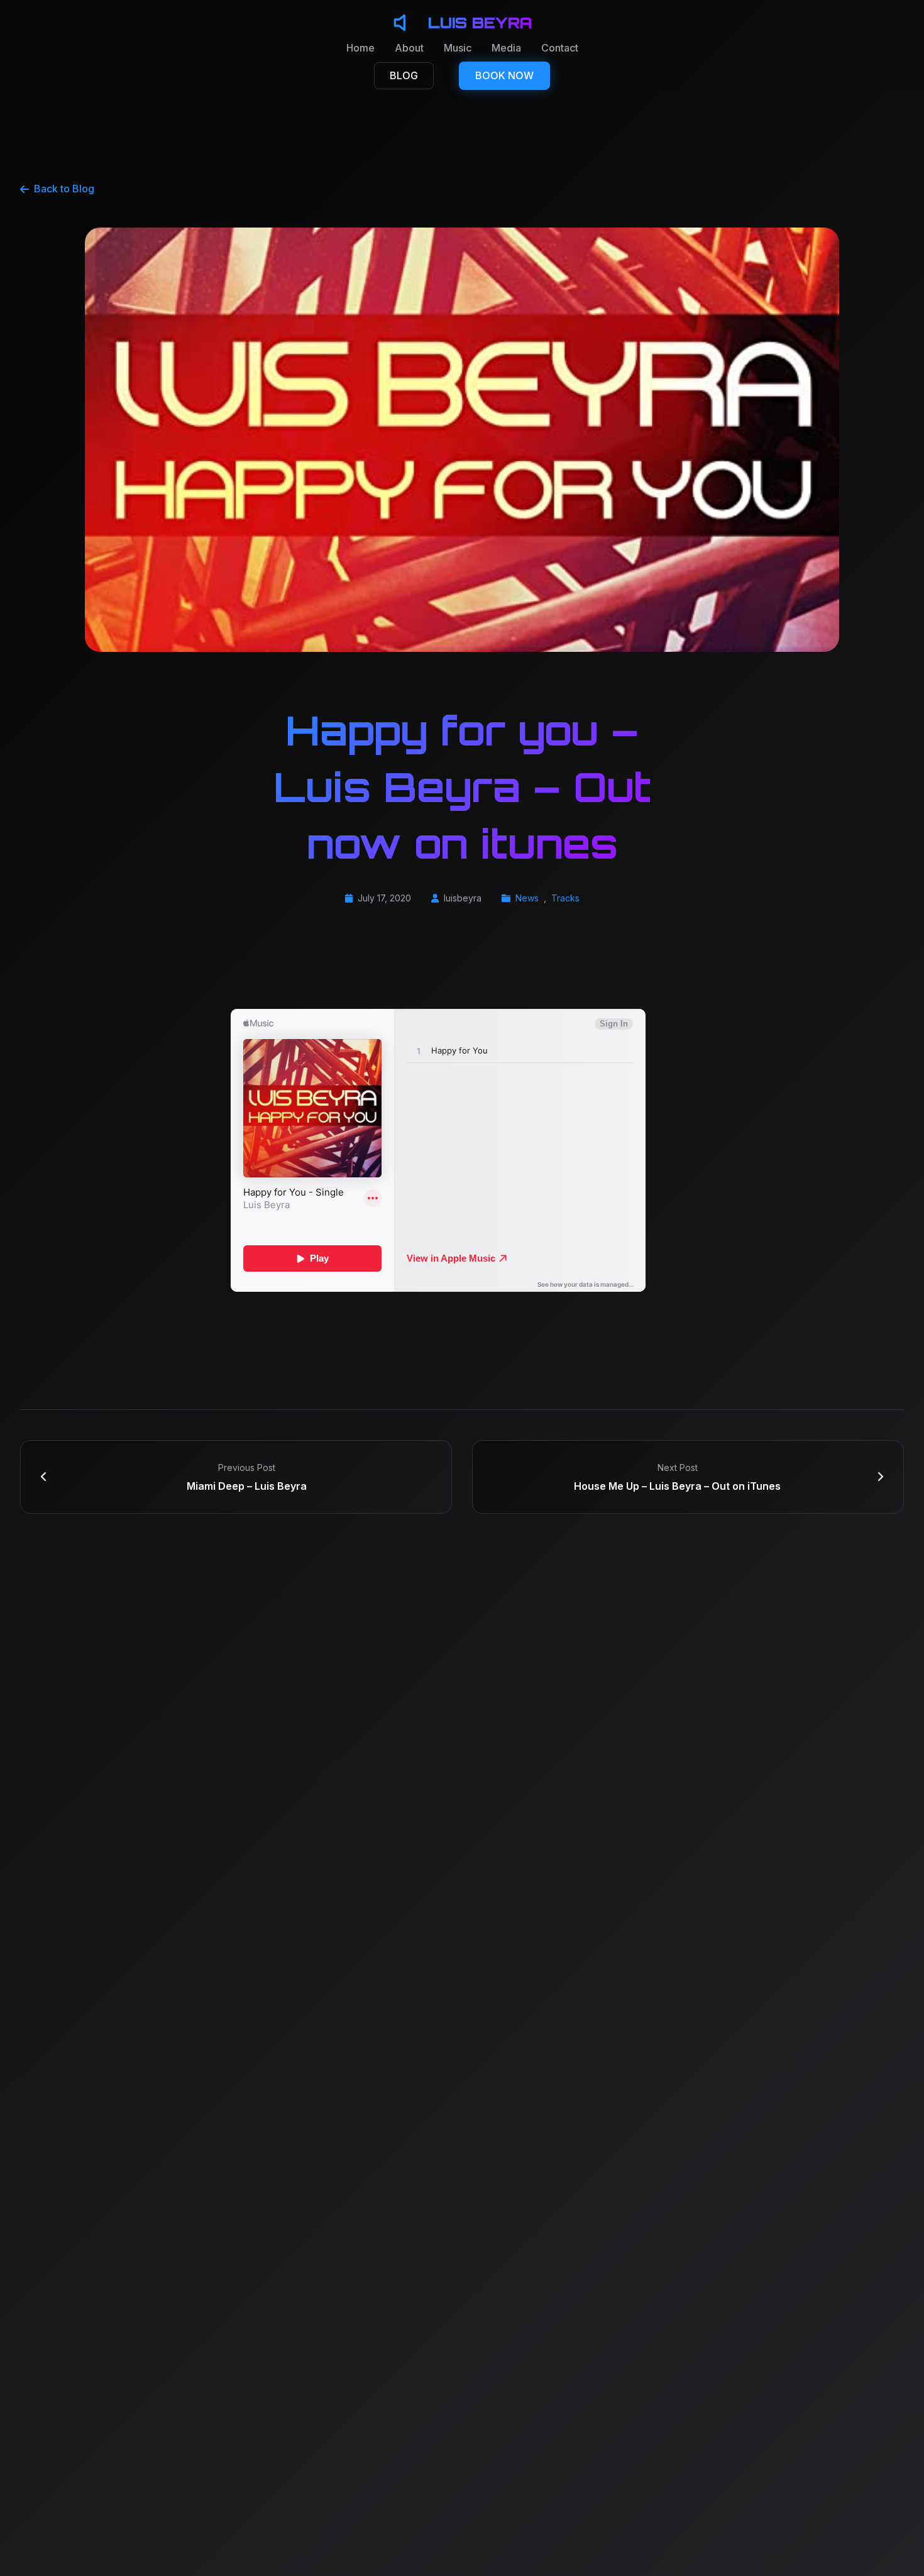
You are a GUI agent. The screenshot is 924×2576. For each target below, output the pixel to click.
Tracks (565, 898)
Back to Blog (64, 189)
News (527, 898)
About (409, 48)
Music (458, 48)
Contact (560, 48)
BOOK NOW (504, 75)
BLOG (404, 75)
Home (360, 48)
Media (506, 48)
